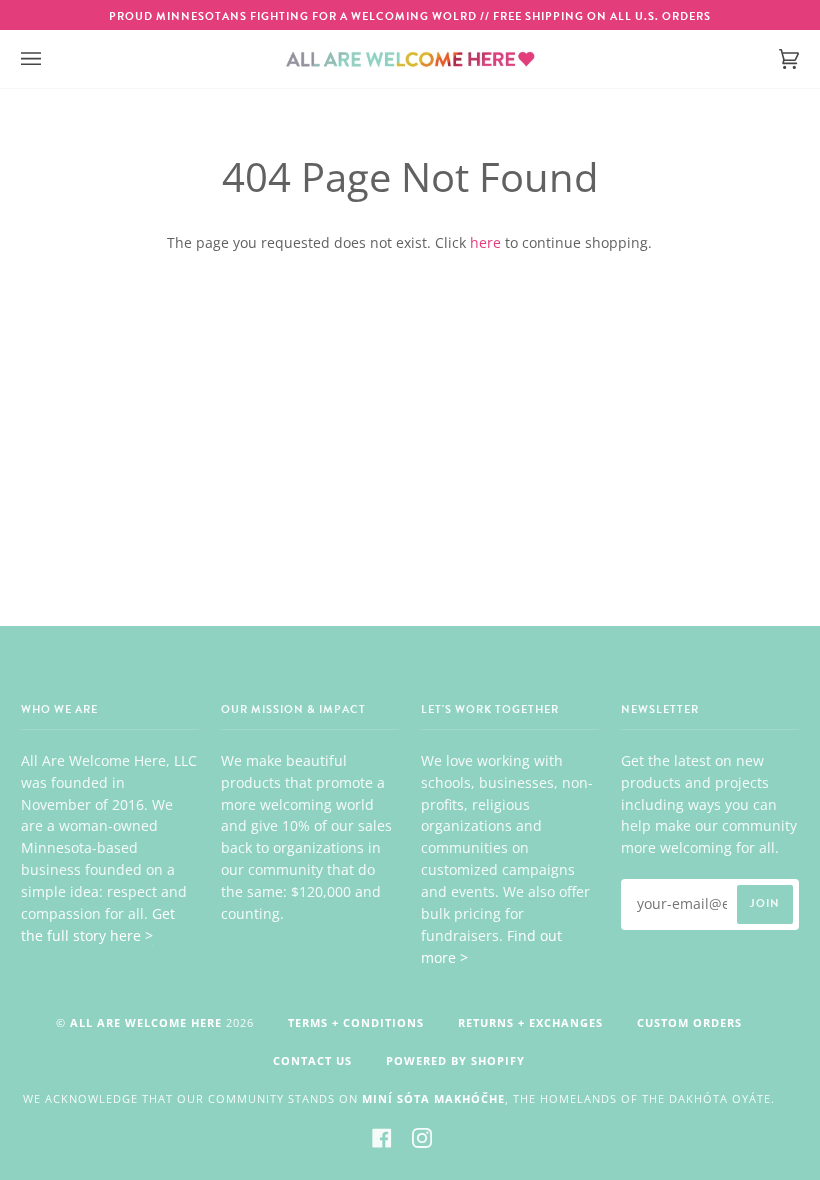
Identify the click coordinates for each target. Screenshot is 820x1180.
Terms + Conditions (356, 1022)
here (485, 242)
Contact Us (312, 1060)
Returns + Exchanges (530, 1022)
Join (765, 903)
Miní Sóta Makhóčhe (433, 1098)
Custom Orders (689, 1022)
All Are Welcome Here (146, 1022)
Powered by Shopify (455, 1060)
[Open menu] (51, 59)
